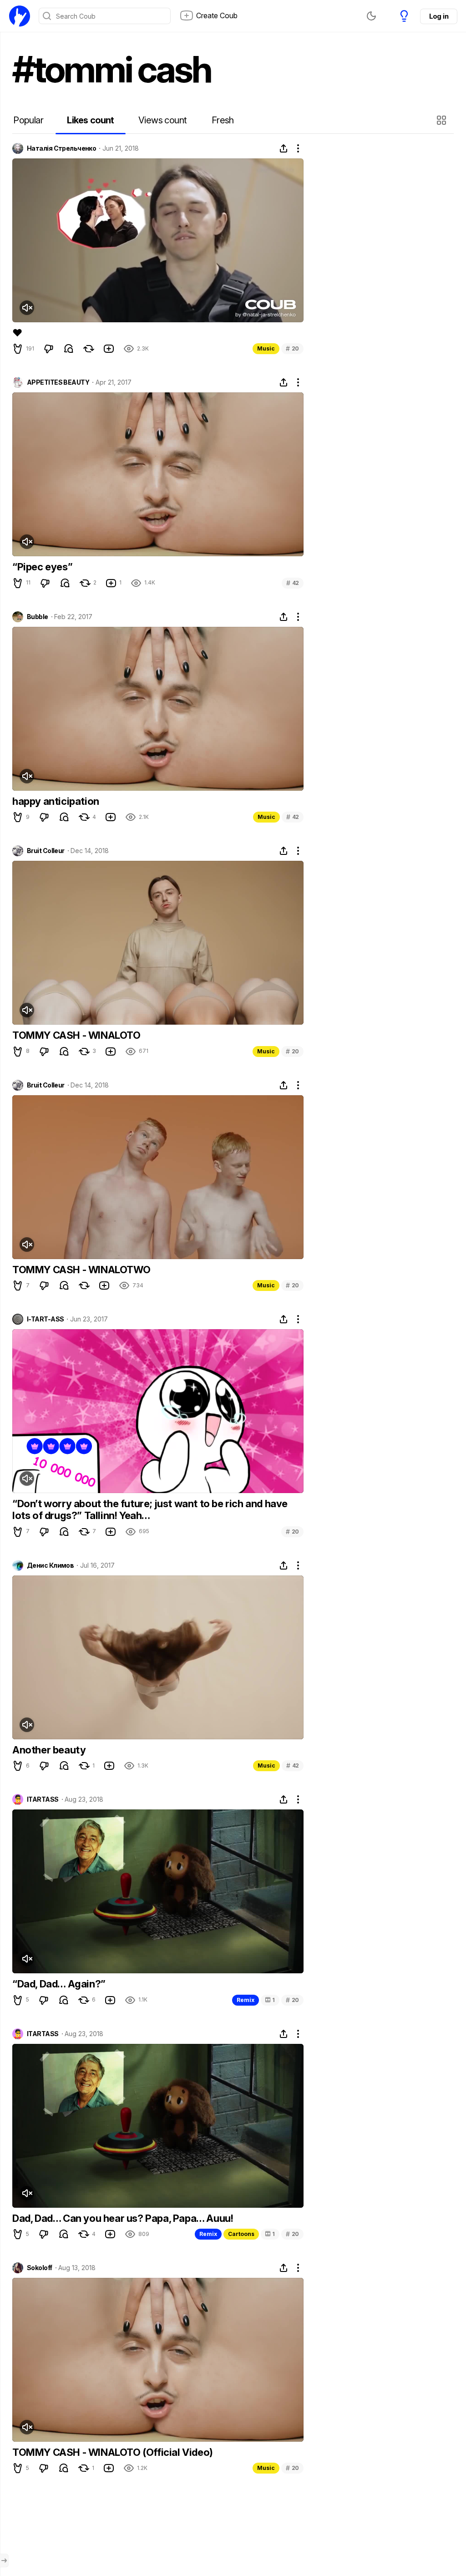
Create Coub (217, 15)
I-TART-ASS (45, 1319)
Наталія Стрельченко (61, 148)
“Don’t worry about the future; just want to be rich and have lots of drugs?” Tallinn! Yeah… (150, 1509)
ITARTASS (43, 1799)
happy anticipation (56, 801)
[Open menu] (4, 2561)
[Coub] (20, 16)
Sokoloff (40, 2268)
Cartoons (241, 2234)
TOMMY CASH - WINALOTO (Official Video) (113, 2452)
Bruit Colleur (46, 851)
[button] (443, 120)
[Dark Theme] (371, 16)
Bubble (38, 617)
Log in (439, 16)
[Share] (284, 148)
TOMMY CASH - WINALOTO (76, 1035)
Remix (246, 2000)
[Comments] (69, 349)
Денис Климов (50, 1565)
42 (293, 583)
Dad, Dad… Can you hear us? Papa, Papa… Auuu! (123, 2218)
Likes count (90, 120)
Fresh (223, 120)
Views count (162, 120)
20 (292, 348)
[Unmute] (27, 308)
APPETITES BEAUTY (58, 382)
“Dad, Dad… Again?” (59, 1984)
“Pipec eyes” (42, 567)
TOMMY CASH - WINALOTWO (81, 1270)
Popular (28, 120)
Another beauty (49, 1750)
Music (266, 348)
